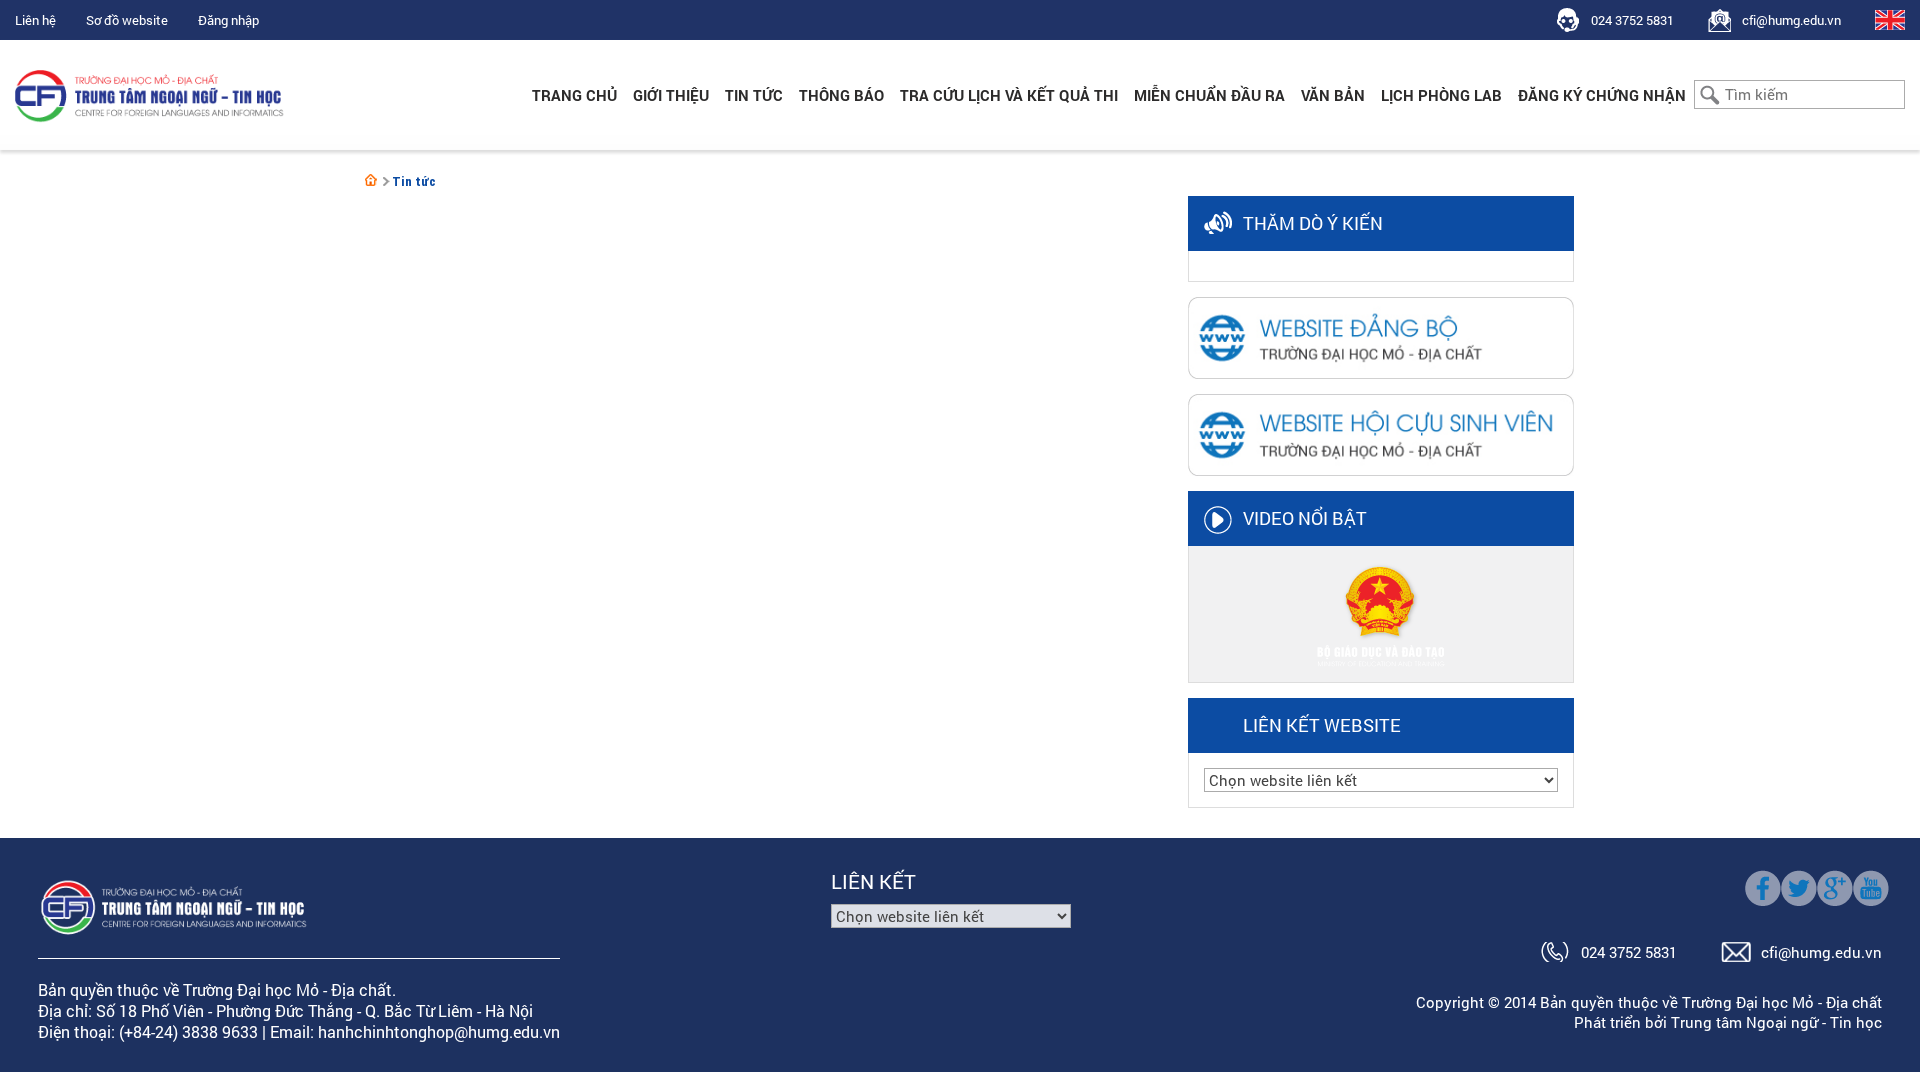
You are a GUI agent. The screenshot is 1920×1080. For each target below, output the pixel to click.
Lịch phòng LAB (1441, 95)
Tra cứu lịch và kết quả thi (1009, 95)
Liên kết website (1322, 725)
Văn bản (1333, 95)
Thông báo (841, 95)
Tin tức (754, 95)
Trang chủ (574, 95)
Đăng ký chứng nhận (1602, 95)
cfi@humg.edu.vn (1791, 20)
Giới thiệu (671, 95)
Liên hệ (35, 20)
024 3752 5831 (1632, 20)
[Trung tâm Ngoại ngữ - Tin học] (371, 180)
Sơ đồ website (127, 20)
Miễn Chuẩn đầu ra (1209, 95)
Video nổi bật (1305, 518)
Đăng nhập (228, 20)
